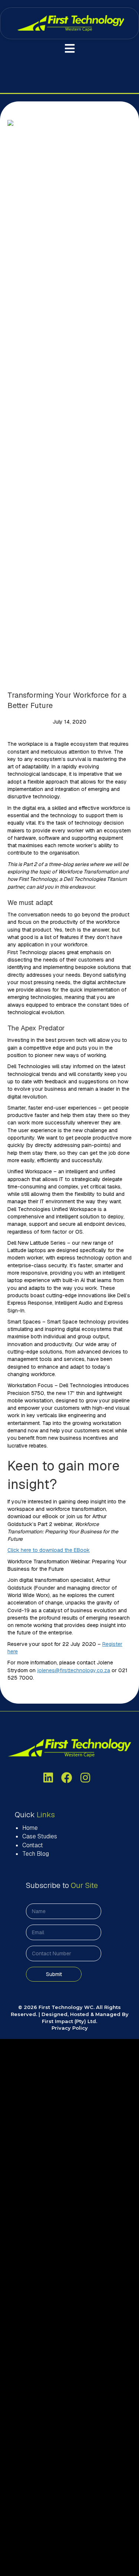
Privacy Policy (70, 2028)
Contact (33, 1845)
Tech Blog (36, 1854)
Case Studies (40, 1836)
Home (30, 1828)
